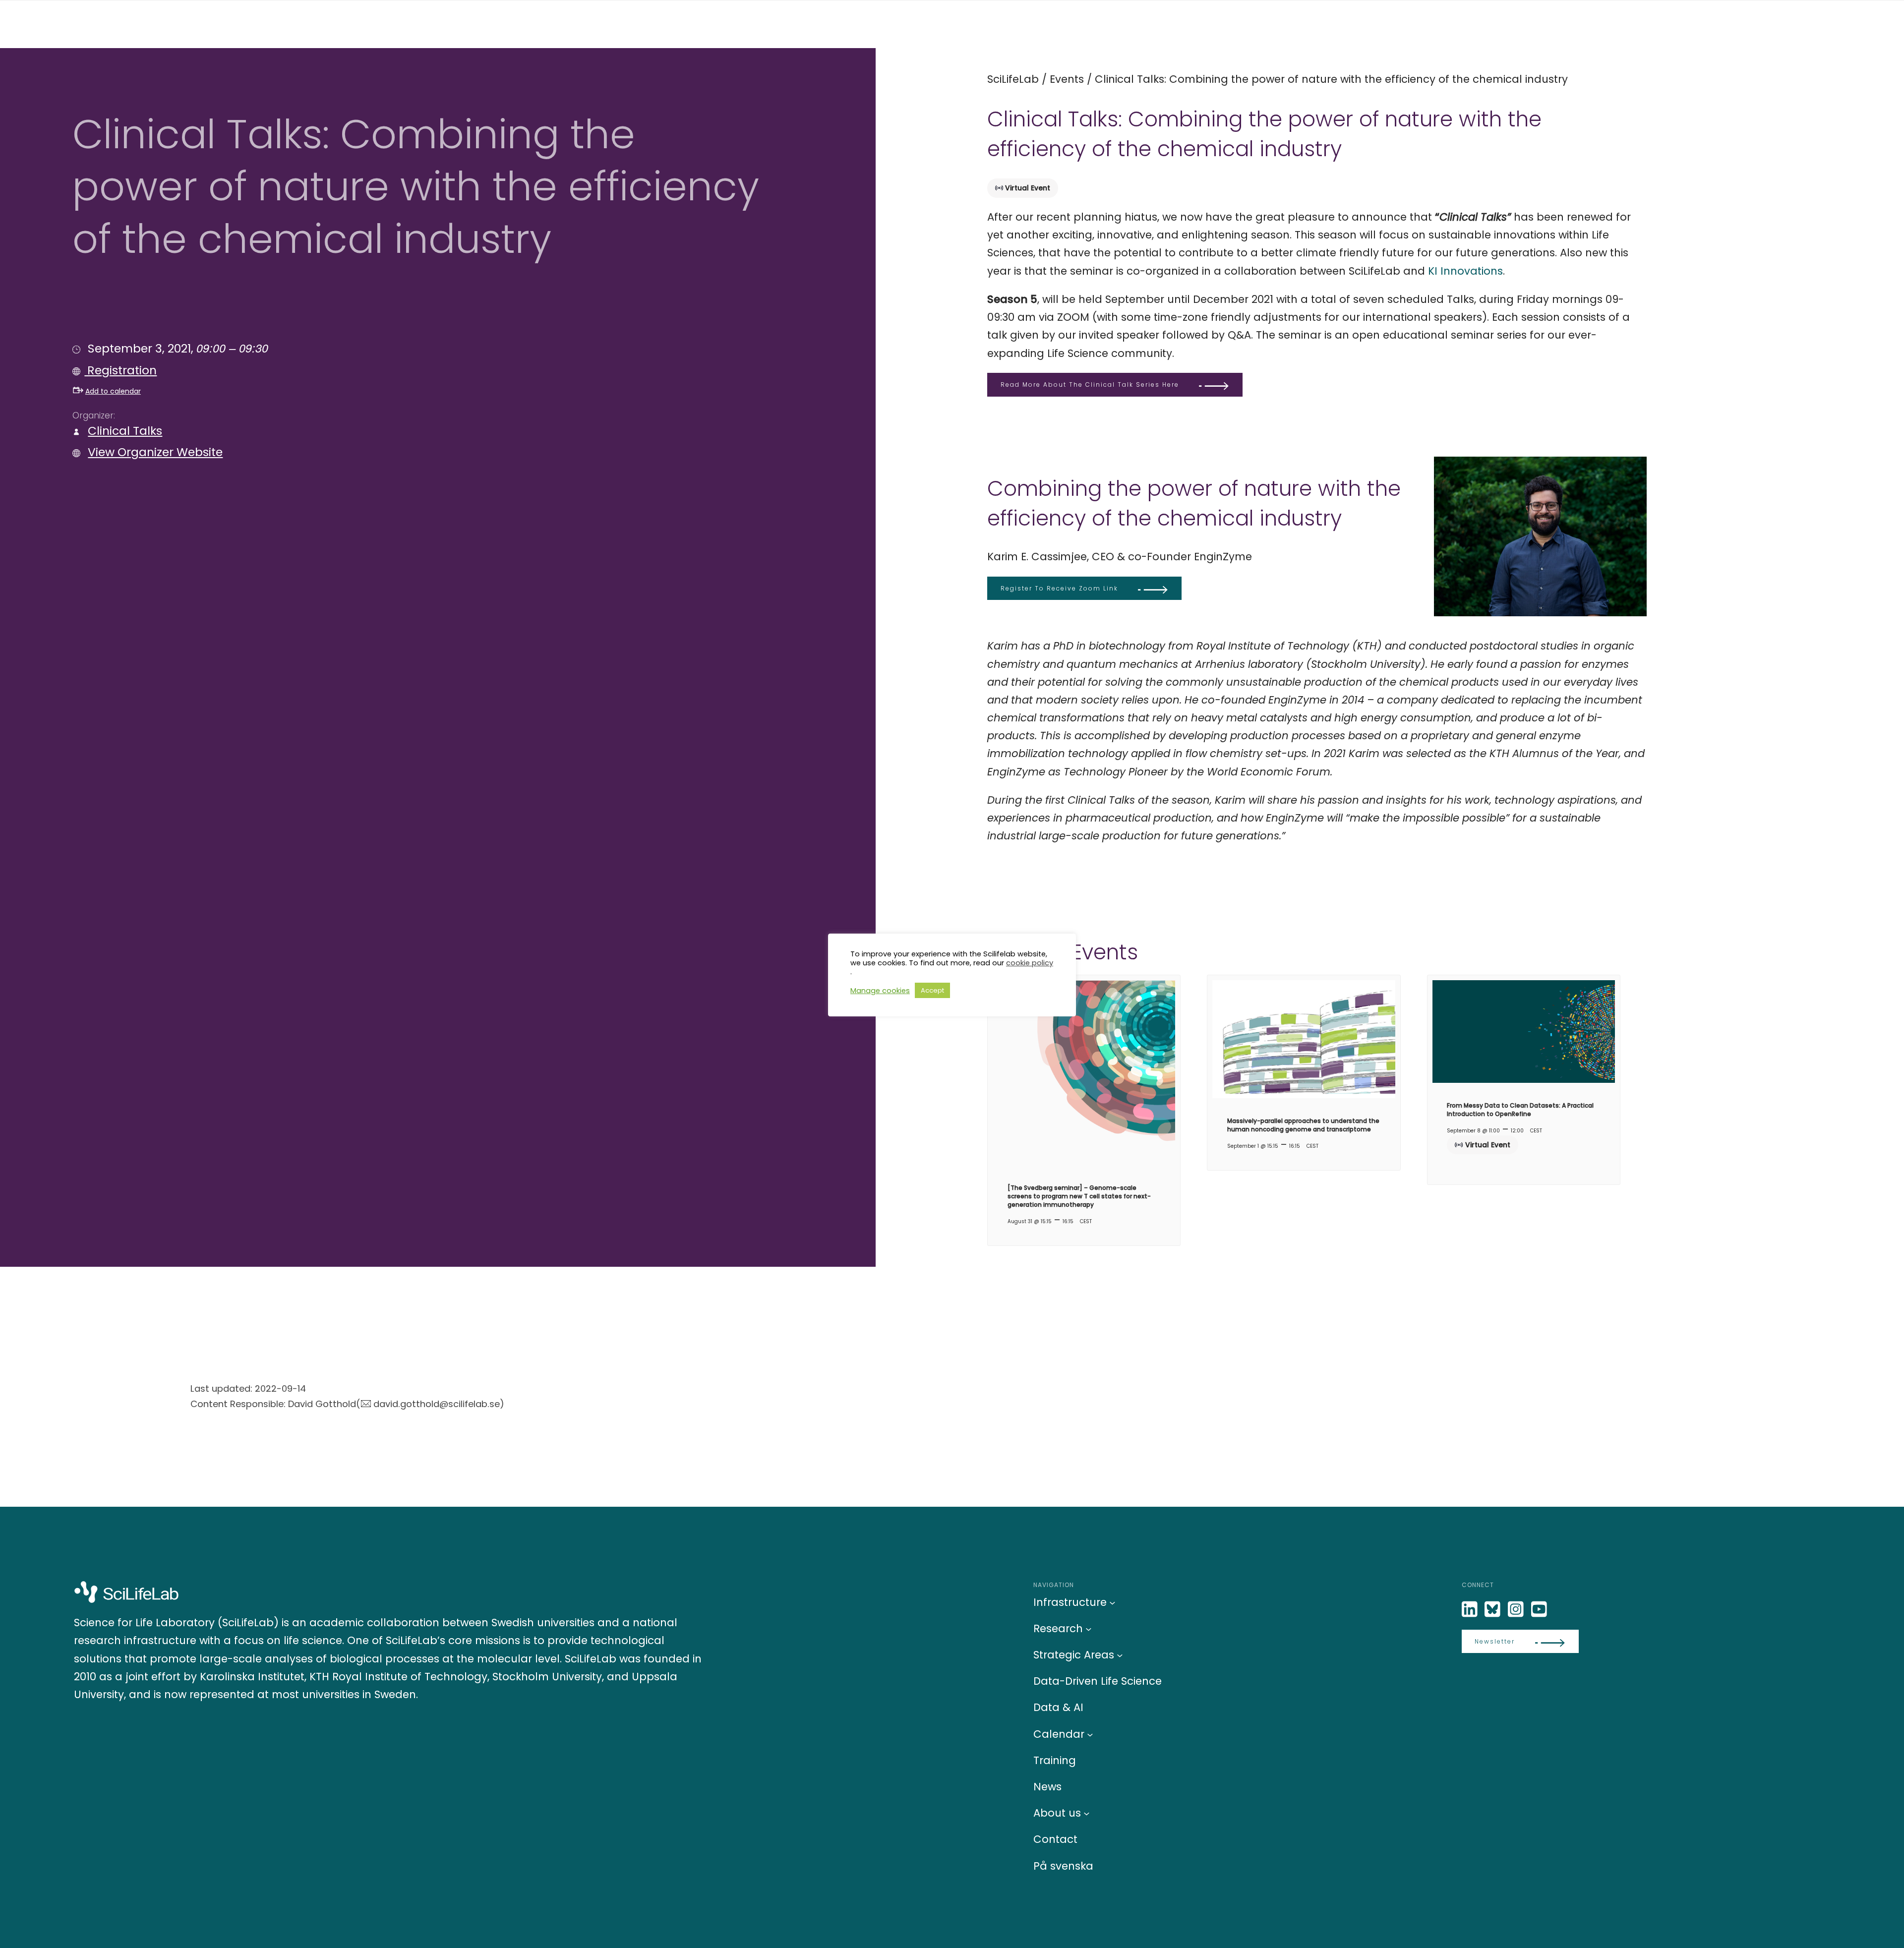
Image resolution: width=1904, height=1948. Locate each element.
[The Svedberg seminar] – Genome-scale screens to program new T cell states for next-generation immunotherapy (1079, 1196)
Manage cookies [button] (880, 991)
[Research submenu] (1089, 1628)
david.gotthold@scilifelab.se (437, 1404)
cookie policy (1030, 963)
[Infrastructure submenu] (1112, 1602)
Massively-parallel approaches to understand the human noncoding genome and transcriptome (1303, 1125)
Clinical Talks (125, 431)
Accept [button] (932, 990)
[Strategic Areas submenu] (1120, 1655)
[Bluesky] (1493, 1610)
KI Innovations (1465, 271)
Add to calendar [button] (113, 391)
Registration (120, 370)
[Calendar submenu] (1090, 1734)
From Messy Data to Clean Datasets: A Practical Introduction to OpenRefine (1520, 1110)
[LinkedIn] (1471, 1610)
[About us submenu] (1087, 1813)
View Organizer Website (155, 452)
